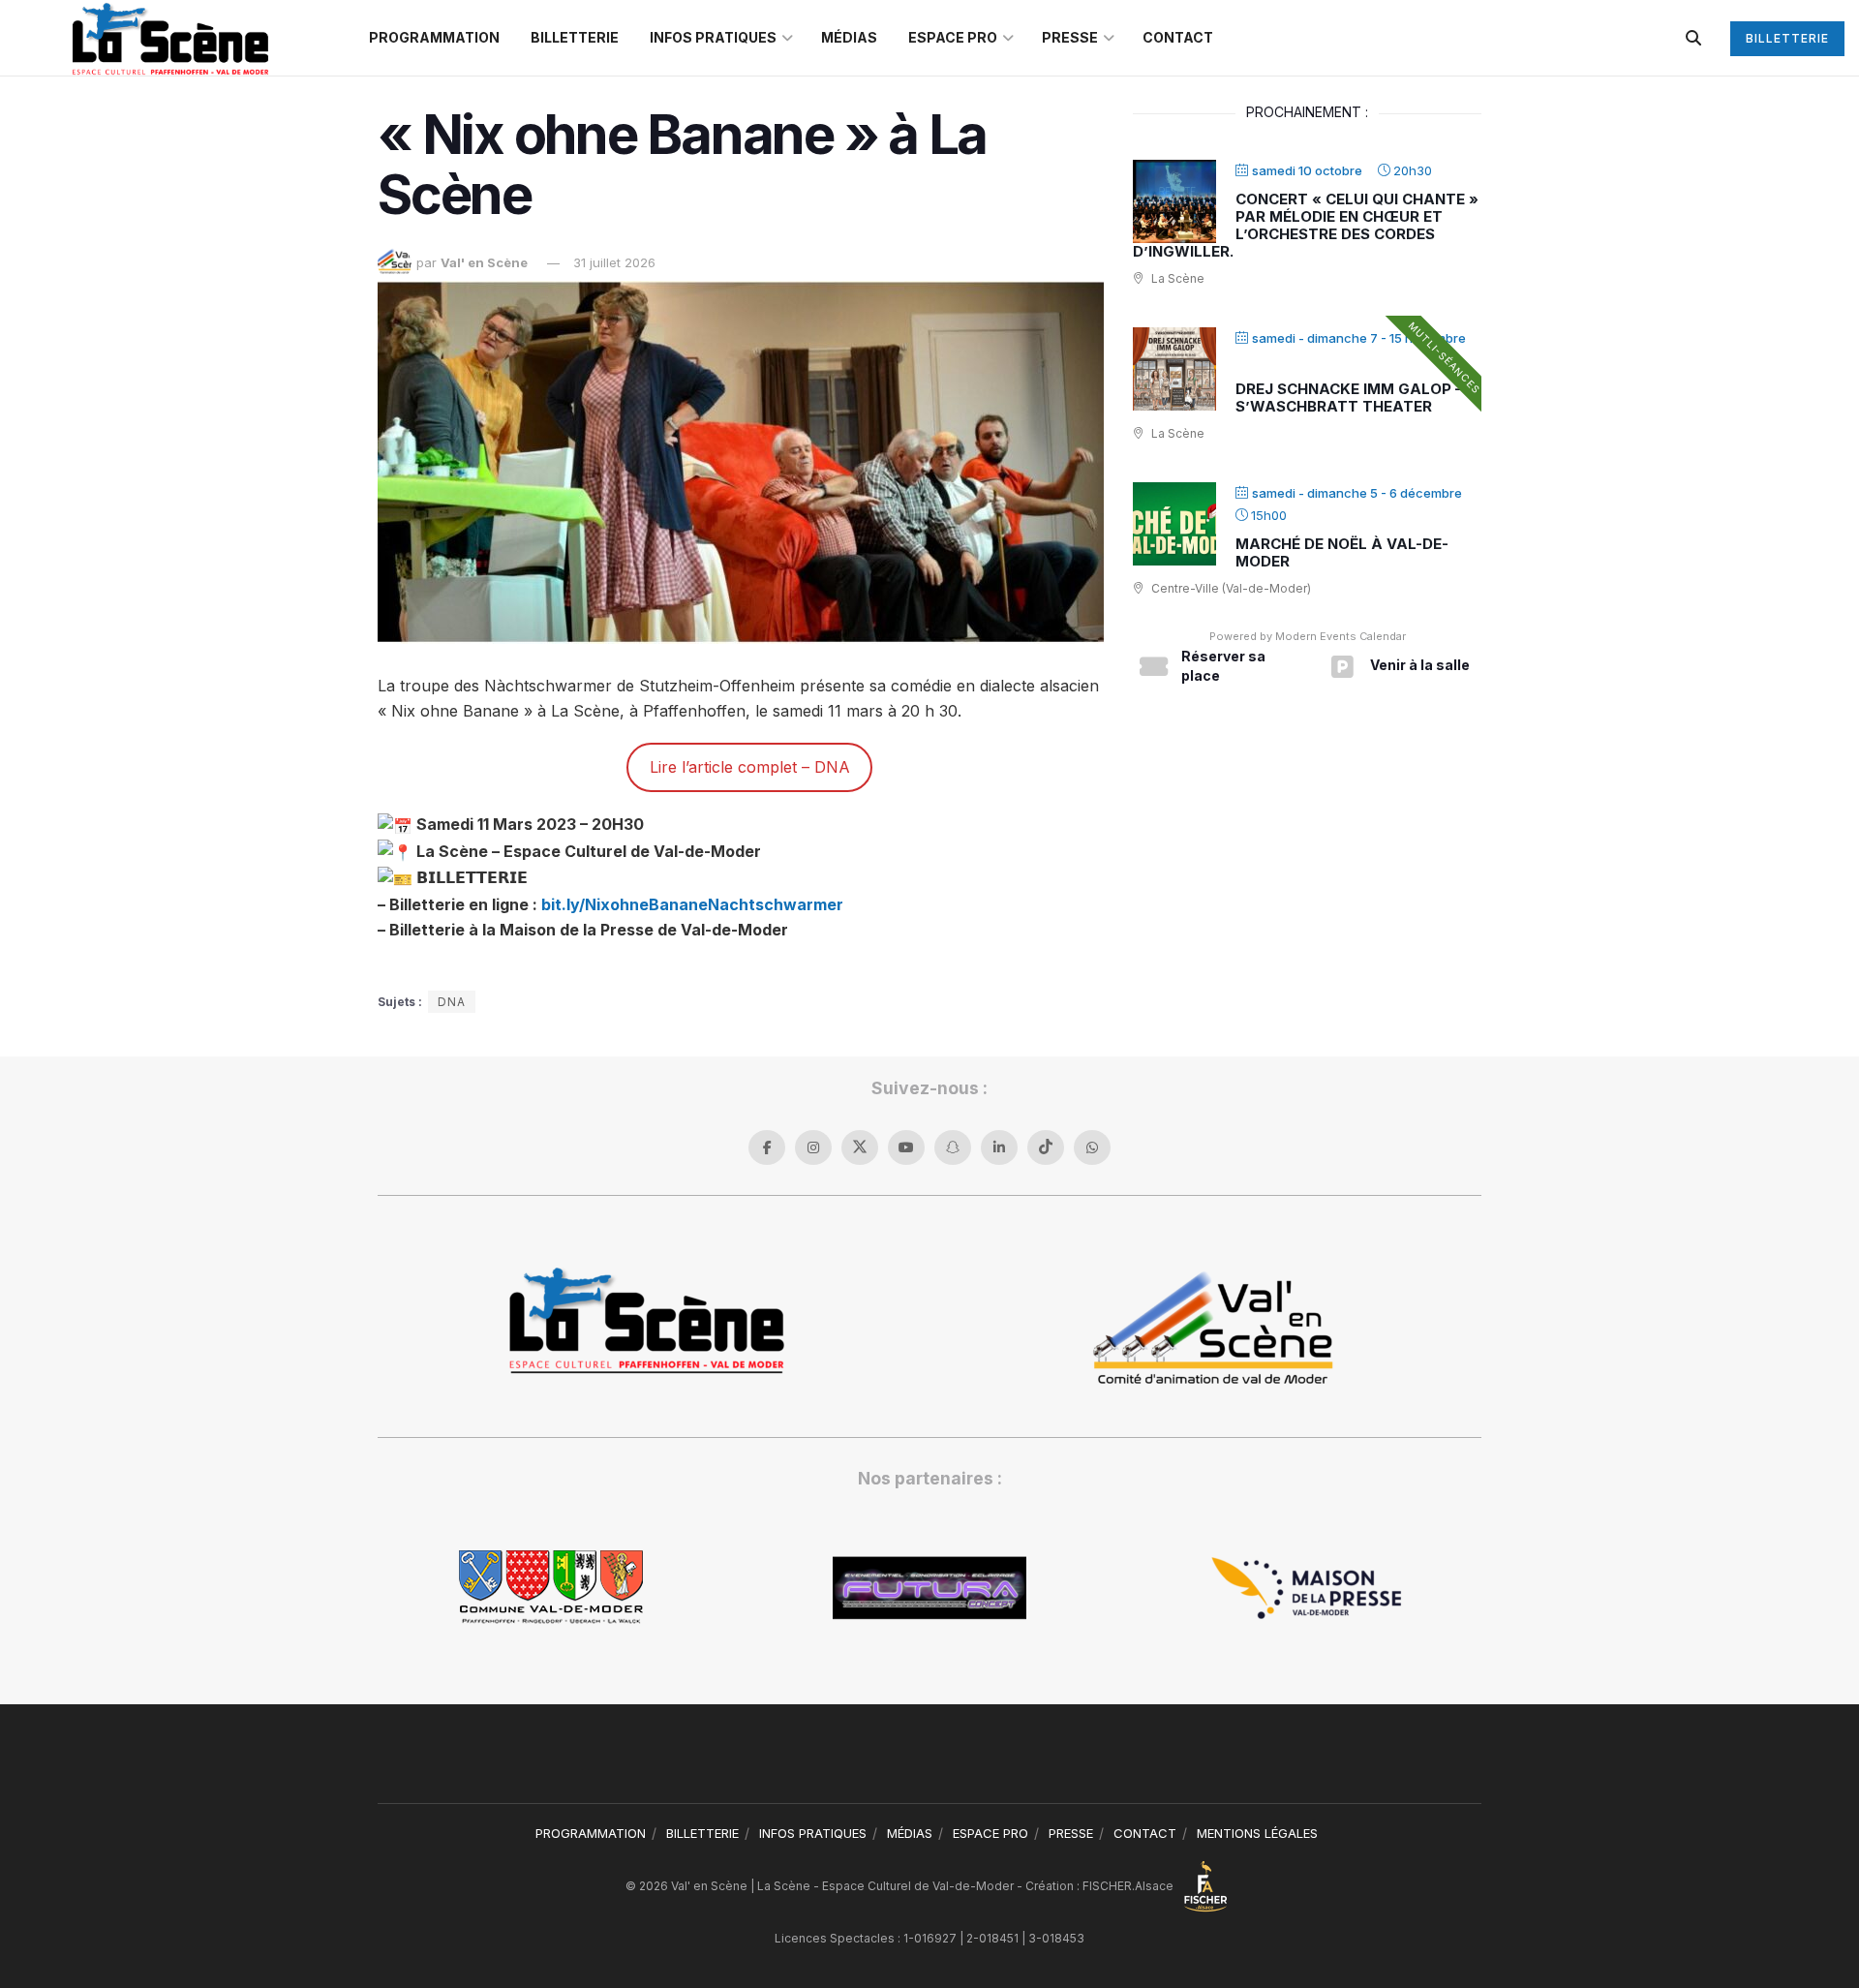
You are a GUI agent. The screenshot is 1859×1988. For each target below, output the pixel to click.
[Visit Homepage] (170, 38)
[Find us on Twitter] (860, 1147)
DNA (452, 1002)
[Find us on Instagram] (813, 1147)
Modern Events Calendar (1341, 636)
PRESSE (1070, 37)
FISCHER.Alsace (1129, 1886)
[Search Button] (1693, 38)
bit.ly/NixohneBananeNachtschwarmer (694, 904)
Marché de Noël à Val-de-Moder (1342, 552)
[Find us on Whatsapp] (1092, 1147)
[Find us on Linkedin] (999, 1147)
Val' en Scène (484, 262)
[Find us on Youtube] (906, 1147)
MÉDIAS (849, 37)
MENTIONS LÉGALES (1257, 1833)
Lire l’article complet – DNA (750, 767)
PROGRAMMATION (434, 37)
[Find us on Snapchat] (953, 1147)
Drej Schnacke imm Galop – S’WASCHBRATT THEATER (1349, 398)
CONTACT (1178, 37)
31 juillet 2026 (614, 262)
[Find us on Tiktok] (1046, 1147)
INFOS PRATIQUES (713, 37)
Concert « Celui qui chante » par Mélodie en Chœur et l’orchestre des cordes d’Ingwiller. (1306, 225)
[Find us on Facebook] (767, 1147)
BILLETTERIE (575, 37)
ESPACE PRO (953, 37)
